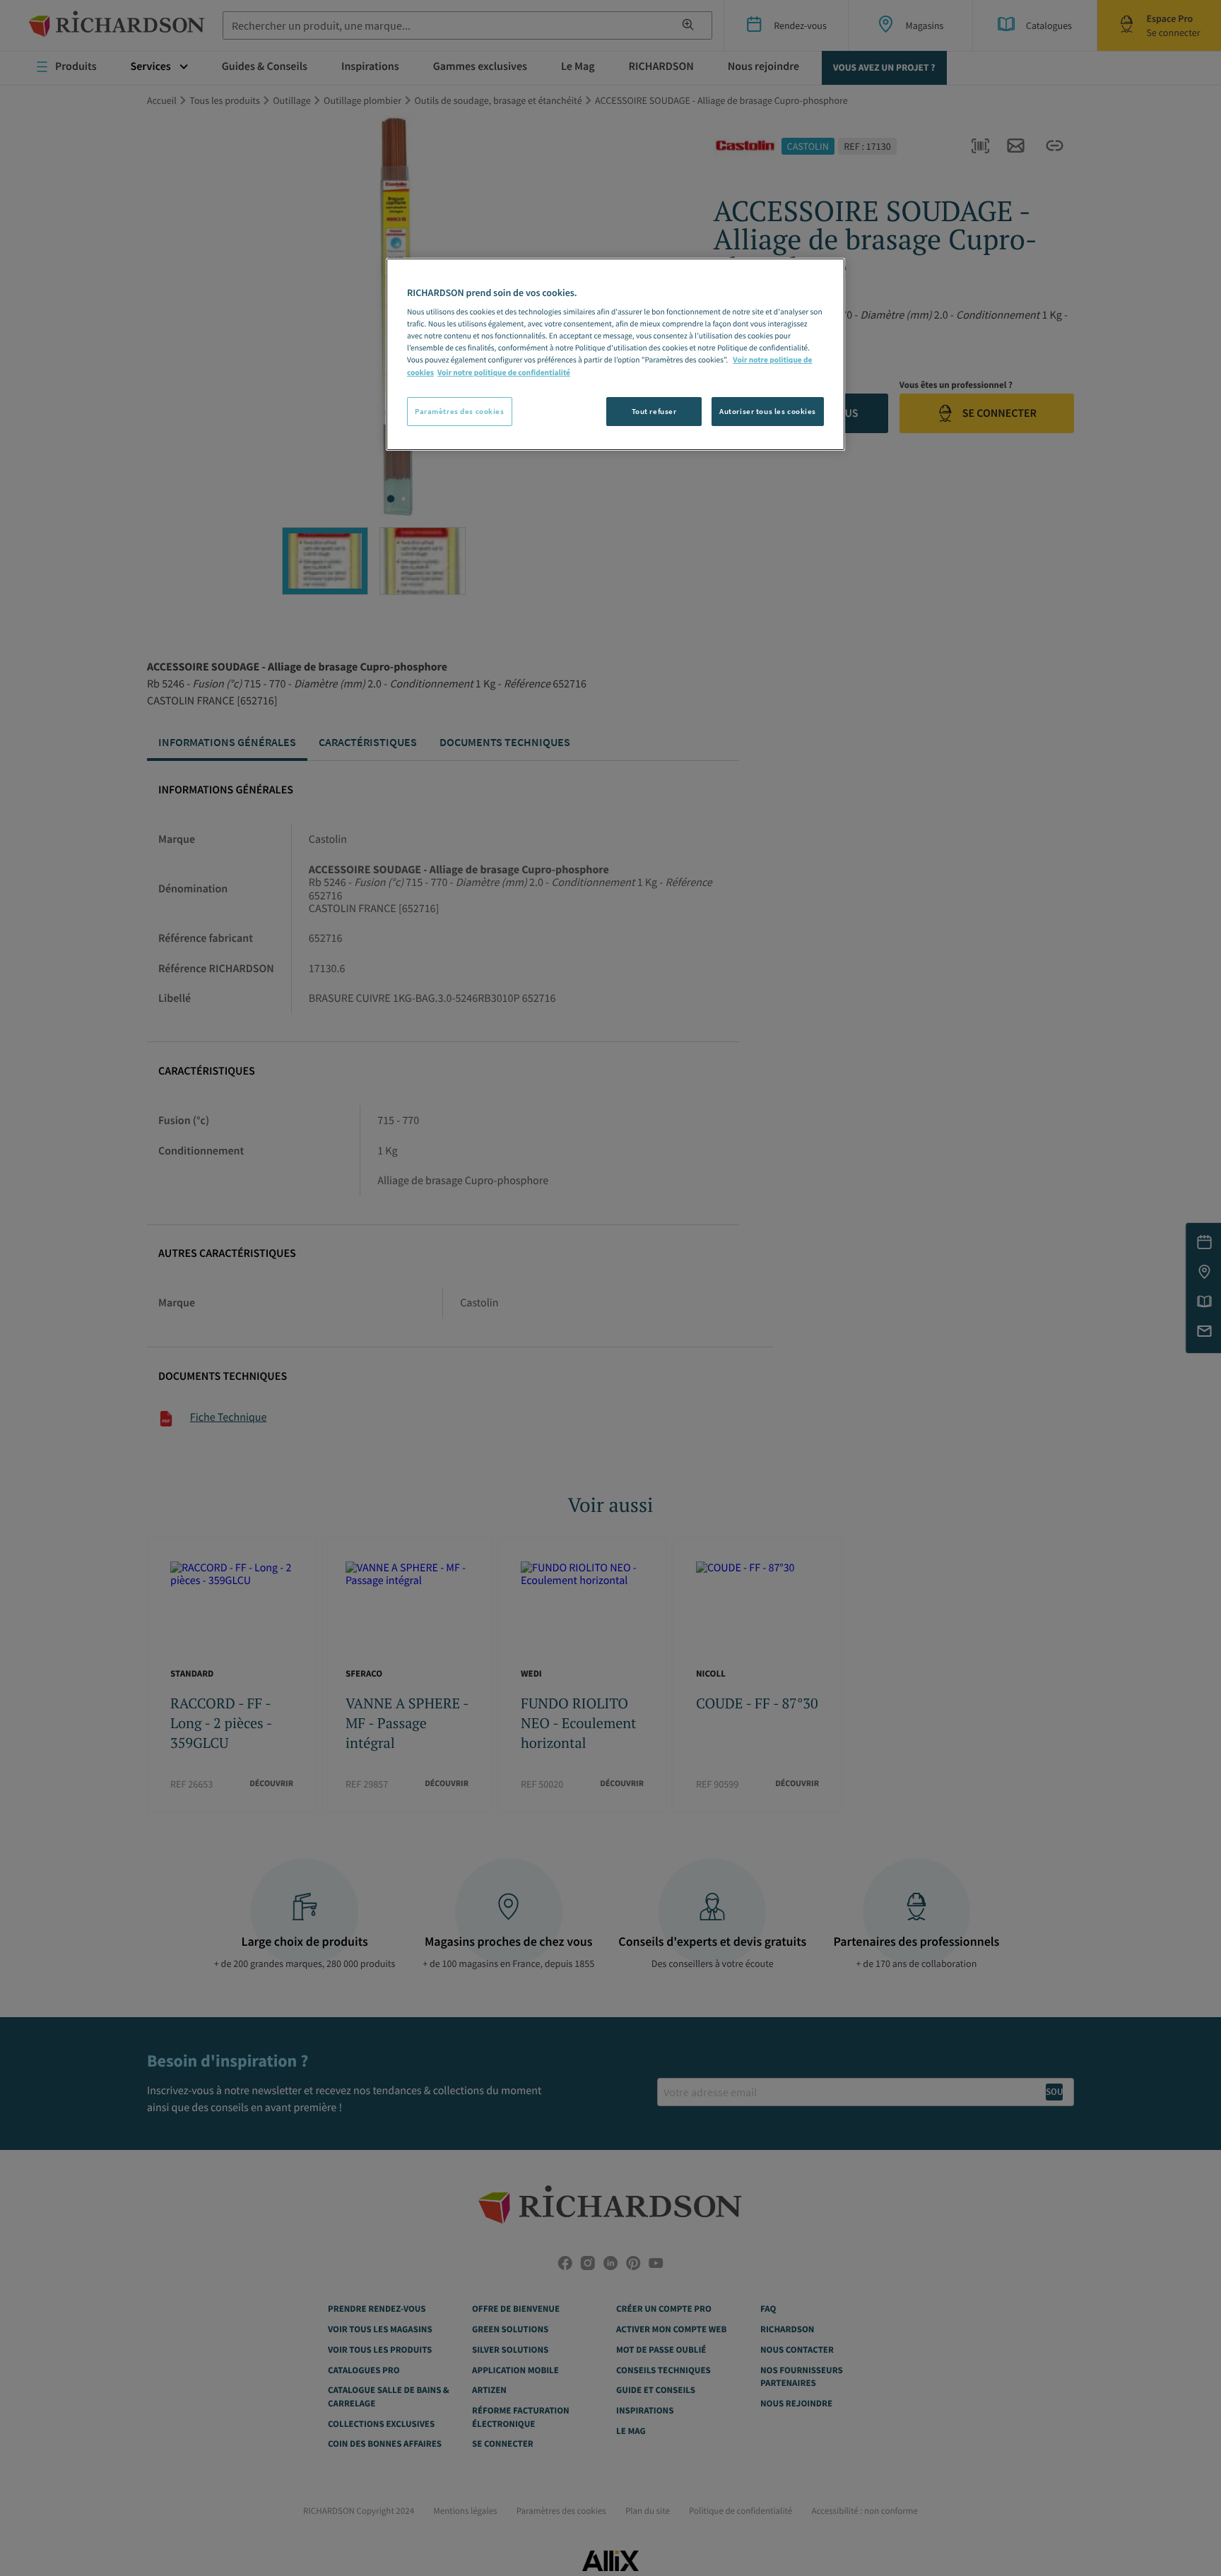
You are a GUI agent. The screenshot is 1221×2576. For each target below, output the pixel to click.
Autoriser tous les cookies (768, 411)
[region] (615, 355)
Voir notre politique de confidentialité (504, 373)
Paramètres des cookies (460, 411)
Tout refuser (654, 411)
